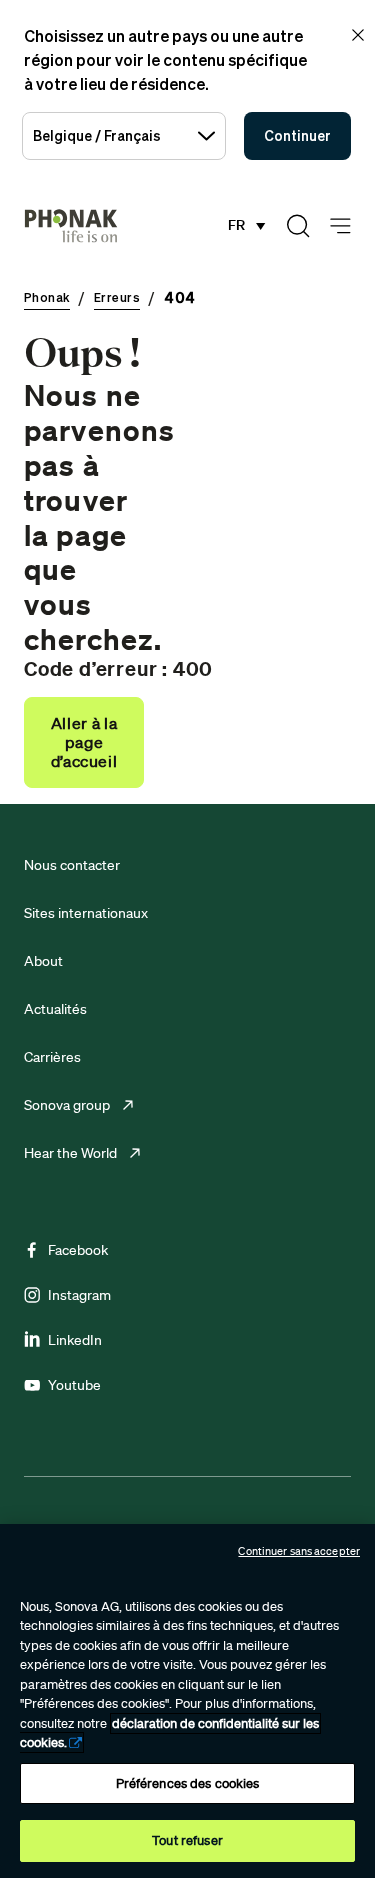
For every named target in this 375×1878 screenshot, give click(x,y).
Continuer (297, 135)
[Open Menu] (340, 226)
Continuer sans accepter (299, 1551)
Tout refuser (187, 1840)
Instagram (79, 1295)
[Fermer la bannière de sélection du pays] (358, 35)
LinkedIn (75, 1340)
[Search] (298, 226)
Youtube (74, 1385)
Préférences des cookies (188, 1783)
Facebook (78, 1250)
